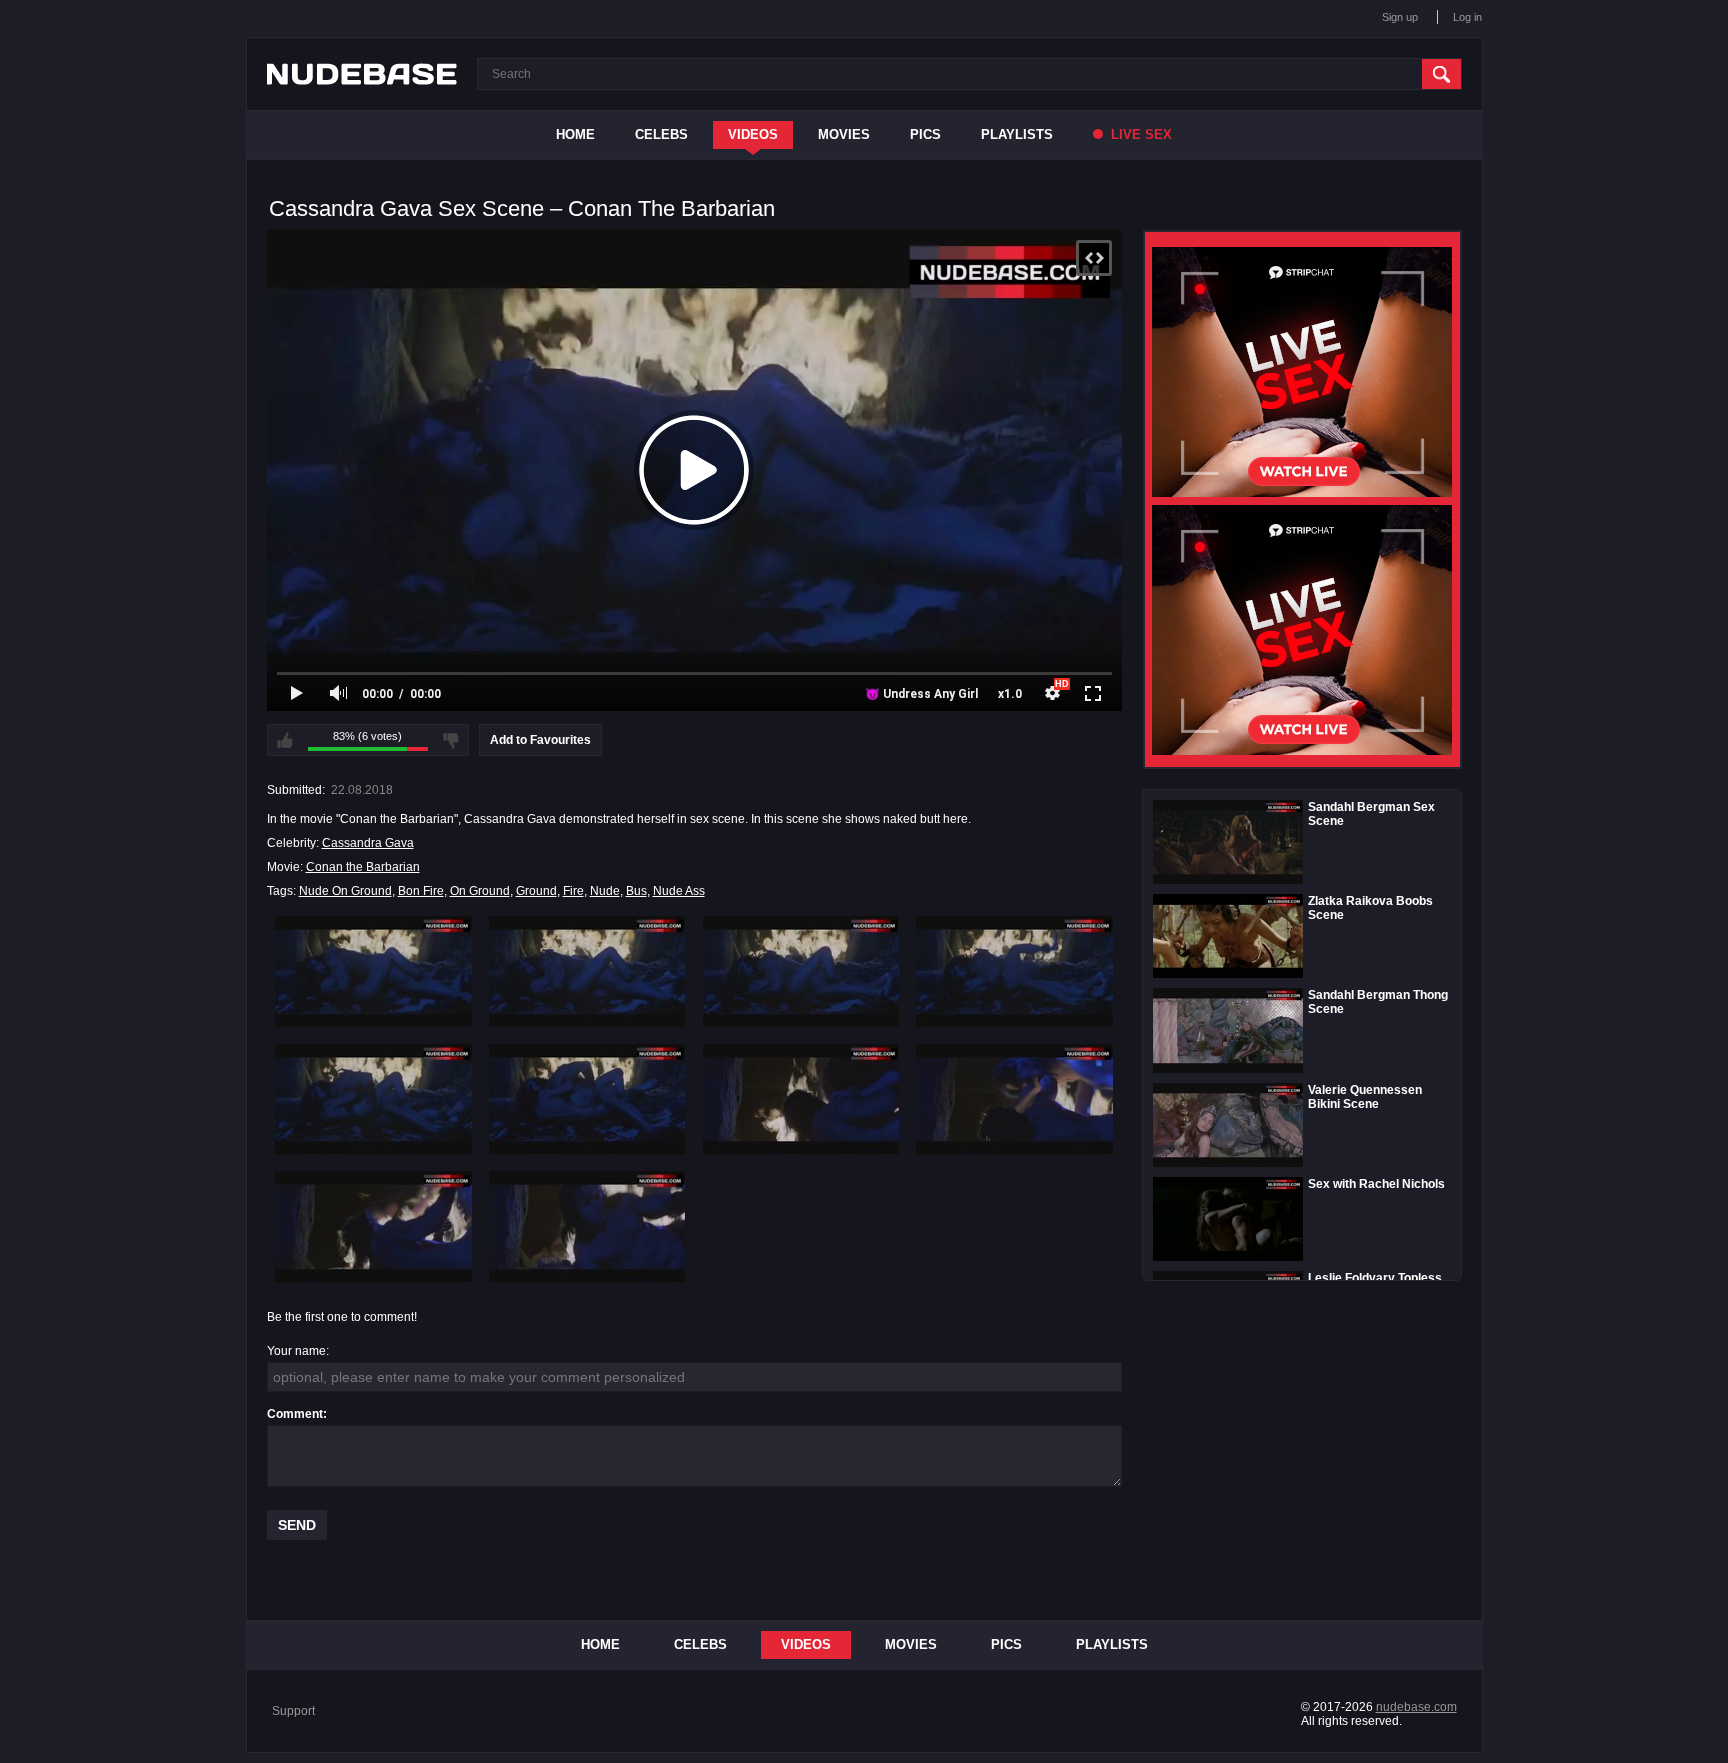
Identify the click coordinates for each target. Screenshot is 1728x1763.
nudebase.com (1416, 1707)
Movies (844, 134)
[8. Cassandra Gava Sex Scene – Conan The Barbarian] (1014, 1099)
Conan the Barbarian (363, 867)
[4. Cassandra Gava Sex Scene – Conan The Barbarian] (1014, 971)
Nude (605, 891)
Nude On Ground (345, 891)
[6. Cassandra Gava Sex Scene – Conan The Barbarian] (587, 1099)
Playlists (1017, 134)
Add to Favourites (540, 740)
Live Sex (1139, 134)
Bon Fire (421, 891)
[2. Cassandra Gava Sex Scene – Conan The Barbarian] (587, 971)
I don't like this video (451, 740)
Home (575, 134)
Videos (753, 134)
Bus (636, 891)
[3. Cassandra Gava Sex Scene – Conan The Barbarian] (801, 971)
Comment (295, 1414)
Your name (296, 1351)
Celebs (661, 134)
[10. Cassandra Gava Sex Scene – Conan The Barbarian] (587, 1226)
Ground (536, 891)
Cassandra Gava (368, 843)
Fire (573, 891)
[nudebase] (362, 74)
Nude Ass (679, 891)
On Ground (480, 891)
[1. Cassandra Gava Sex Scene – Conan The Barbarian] (373, 971)
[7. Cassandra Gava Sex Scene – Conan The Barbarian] (801, 1099)
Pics (925, 134)
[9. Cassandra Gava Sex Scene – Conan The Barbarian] (373, 1226)
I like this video (285, 740)
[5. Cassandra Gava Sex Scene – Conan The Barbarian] (373, 1099)
